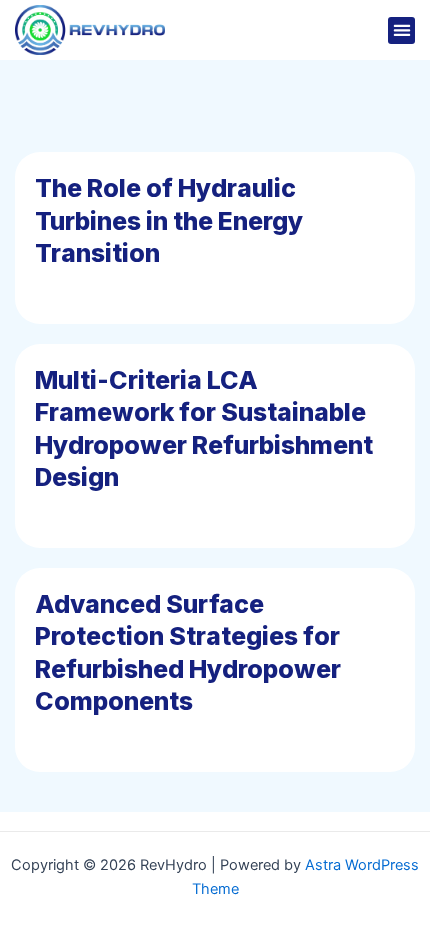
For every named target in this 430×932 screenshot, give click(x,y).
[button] (401, 30)
